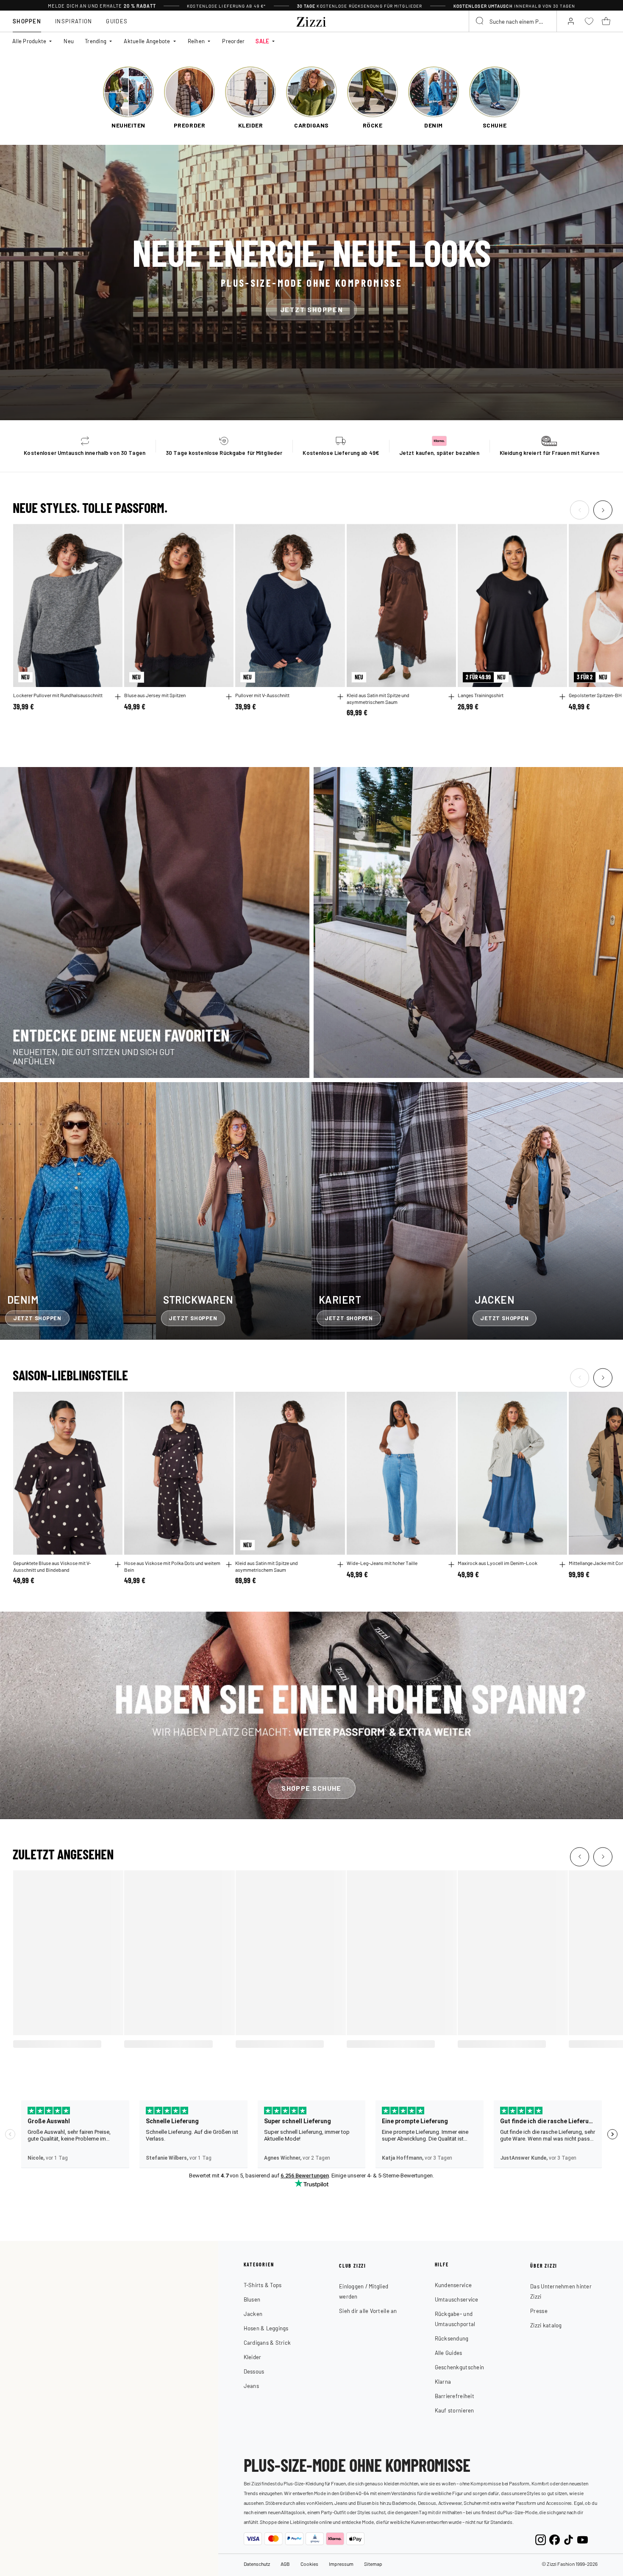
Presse (539, 2311)
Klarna (443, 2381)
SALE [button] (262, 41)
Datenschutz (257, 2564)
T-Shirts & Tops (263, 2285)
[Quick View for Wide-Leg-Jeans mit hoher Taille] (451, 1565)
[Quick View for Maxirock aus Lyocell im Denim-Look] (562, 1565)
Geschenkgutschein (459, 2367)
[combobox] (513, 21)
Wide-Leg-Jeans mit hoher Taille (382, 1563)
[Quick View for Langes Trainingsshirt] (562, 697)
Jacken (253, 2314)
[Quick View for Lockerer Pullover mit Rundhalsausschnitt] (118, 697)
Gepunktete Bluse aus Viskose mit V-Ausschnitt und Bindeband (52, 1566)
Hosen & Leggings (266, 2328)
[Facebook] (555, 2539)
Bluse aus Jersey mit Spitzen (155, 695)
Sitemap (373, 2564)
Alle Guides (449, 2353)
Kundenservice (453, 2285)
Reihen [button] (196, 41)
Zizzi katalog (546, 2325)
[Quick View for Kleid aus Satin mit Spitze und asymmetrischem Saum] (451, 697)
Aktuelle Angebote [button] (147, 41)
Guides (117, 21)
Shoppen (27, 21)
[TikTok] (569, 2539)
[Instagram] (541, 2539)
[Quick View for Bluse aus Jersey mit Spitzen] (229, 697)
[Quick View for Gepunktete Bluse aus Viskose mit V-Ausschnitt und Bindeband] (118, 1565)
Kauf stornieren (455, 2410)
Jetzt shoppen (312, 309)
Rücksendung (452, 2338)
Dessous (254, 2371)
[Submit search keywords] (480, 21)
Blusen (252, 2299)
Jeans (251, 2386)
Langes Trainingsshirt (481, 695)
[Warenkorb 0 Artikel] (606, 21)
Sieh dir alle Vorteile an (368, 2311)
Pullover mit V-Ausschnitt (262, 695)
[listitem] (128, 98)
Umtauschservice (457, 2299)
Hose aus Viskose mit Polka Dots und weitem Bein (172, 1566)
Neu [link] (69, 41)
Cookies (309, 2564)
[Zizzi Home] (311, 20)
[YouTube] (583, 2539)
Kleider (253, 2357)
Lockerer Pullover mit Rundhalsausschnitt (58, 695)
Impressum (341, 2564)
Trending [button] (96, 41)
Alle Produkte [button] (29, 41)
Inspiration (74, 21)
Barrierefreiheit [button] (455, 2396)
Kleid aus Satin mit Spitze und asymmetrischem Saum (378, 699)
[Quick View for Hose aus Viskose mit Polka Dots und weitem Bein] (229, 1565)
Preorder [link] (233, 41)
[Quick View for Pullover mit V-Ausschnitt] (340, 697)
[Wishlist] (111, 535)
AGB (285, 2564)
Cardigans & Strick (267, 2342)
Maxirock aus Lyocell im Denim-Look (498, 1563)
